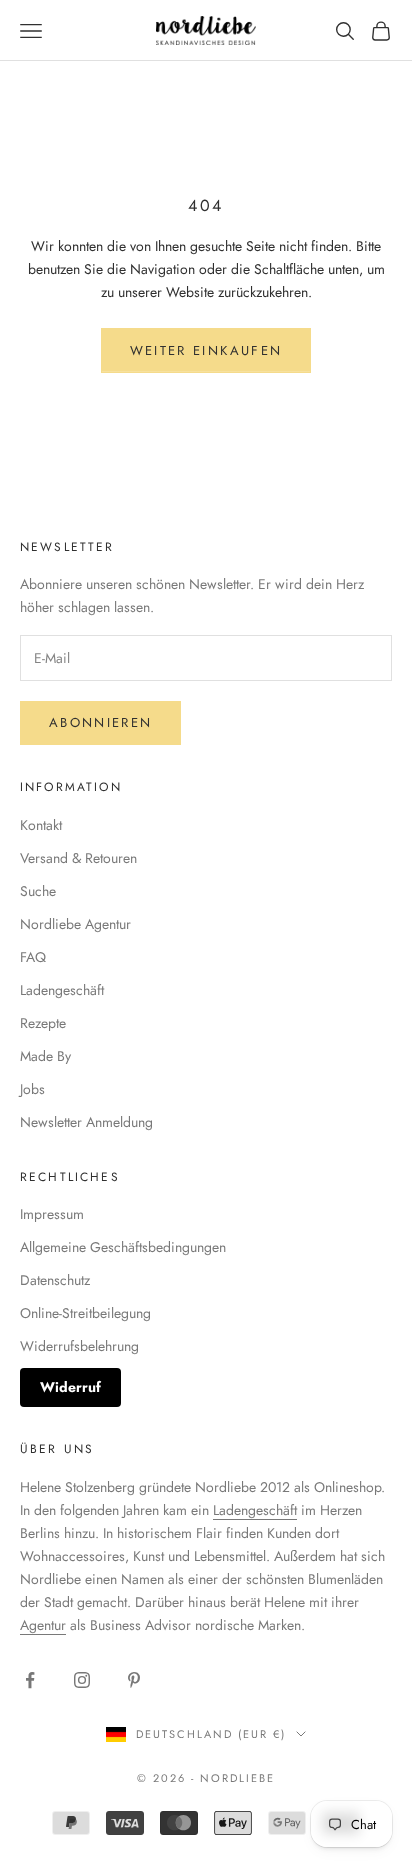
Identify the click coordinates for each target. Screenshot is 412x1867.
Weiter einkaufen (206, 350)
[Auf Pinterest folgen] (134, 1680)
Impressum (52, 1214)
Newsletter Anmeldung (86, 1122)
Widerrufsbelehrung (79, 1346)
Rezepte (43, 1023)
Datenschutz (55, 1280)
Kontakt (41, 825)
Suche (38, 891)
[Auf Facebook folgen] (30, 1680)
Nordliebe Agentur (75, 924)
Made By (45, 1056)
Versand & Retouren (78, 858)
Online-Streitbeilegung (85, 1313)
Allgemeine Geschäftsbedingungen (123, 1247)
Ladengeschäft (62, 990)
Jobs (32, 1089)
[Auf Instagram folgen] (82, 1680)
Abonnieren (100, 722)
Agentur (43, 1625)
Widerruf (70, 1387)
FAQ (33, 957)
